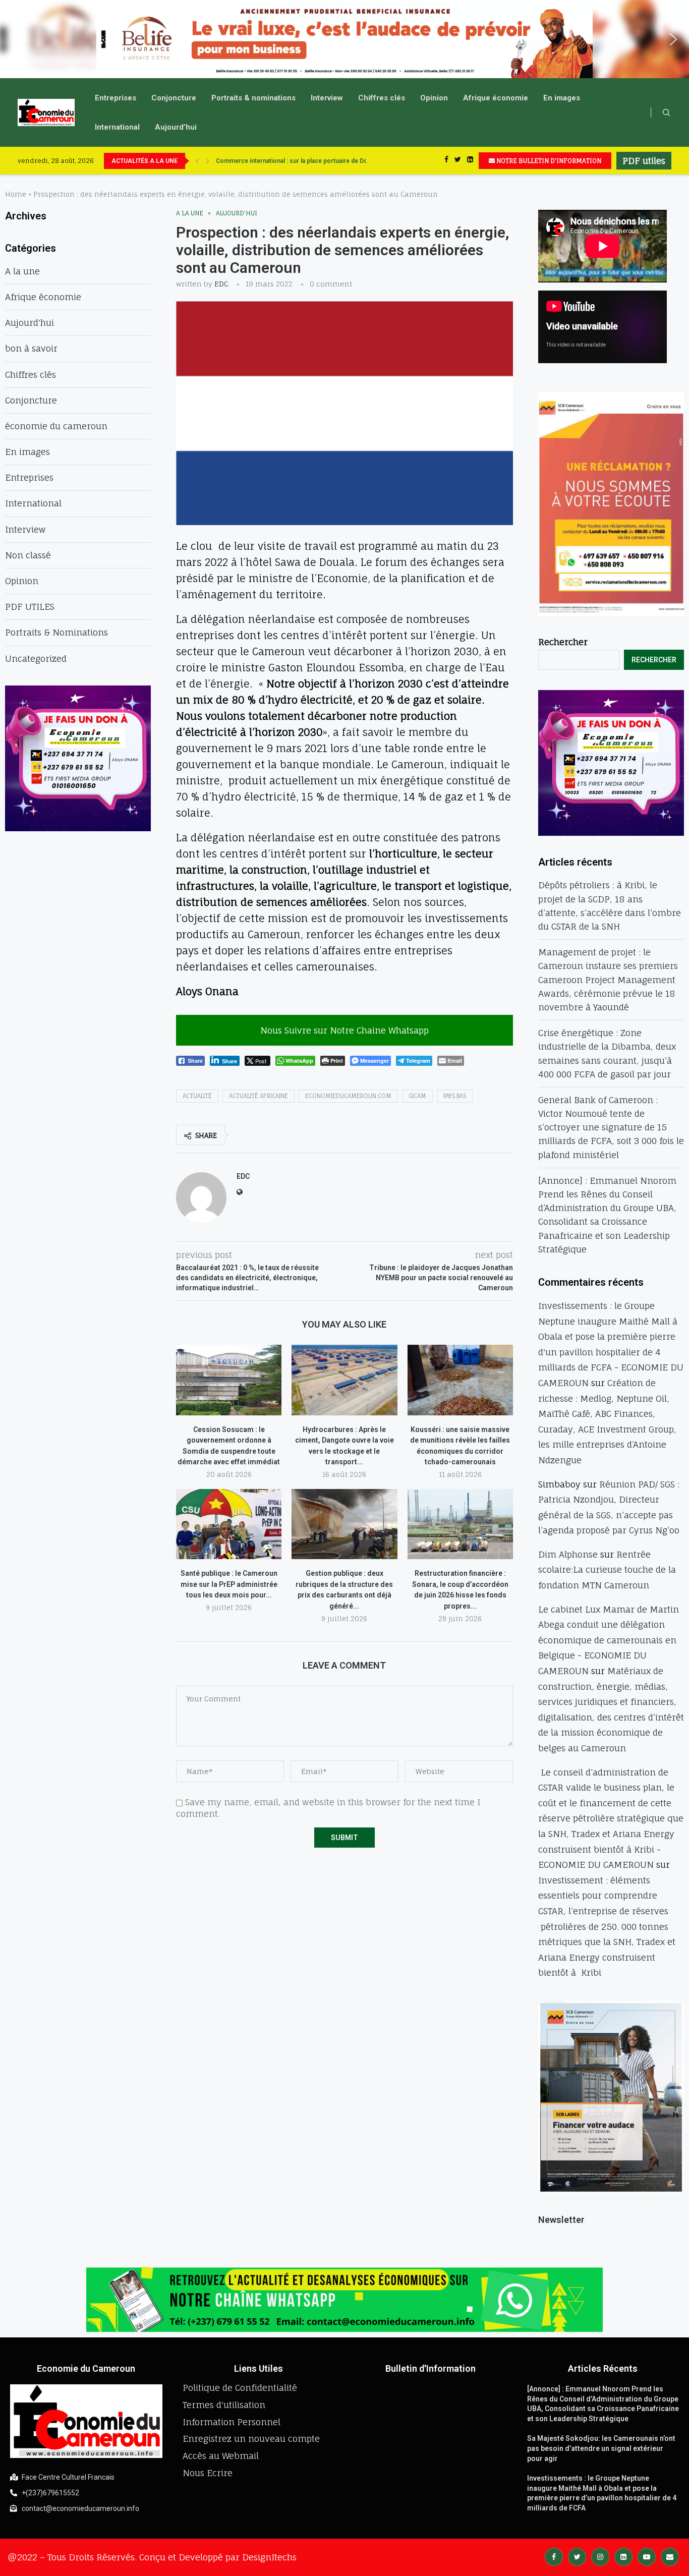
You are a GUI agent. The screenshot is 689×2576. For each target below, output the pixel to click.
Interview (327, 98)
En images (562, 98)
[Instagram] (600, 2556)
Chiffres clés (382, 98)
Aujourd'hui (237, 213)
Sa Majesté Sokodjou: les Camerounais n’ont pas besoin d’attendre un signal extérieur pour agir (601, 2448)
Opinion (434, 98)
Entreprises (116, 98)
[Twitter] (458, 161)
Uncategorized (36, 659)
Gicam (417, 1096)
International (117, 127)
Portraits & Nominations (56, 632)
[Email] (670, 2556)
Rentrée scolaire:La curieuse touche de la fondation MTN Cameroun (607, 1570)
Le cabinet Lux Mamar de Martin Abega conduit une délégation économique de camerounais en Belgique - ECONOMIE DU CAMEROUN (609, 1640)
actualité (197, 1096)
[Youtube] (647, 2556)
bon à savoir (31, 348)
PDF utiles (644, 161)
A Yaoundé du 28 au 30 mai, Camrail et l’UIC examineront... (298, 161)
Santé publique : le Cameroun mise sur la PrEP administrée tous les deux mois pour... (229, 1584)
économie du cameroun (56, 426)
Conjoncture (174, 98)
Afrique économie (496, 98)
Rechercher (563, 642)
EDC (221, 284)
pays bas (455, 1096)
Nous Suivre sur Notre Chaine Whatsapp (344, 1030)
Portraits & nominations (253, 98)
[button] (16, 39)
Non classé (28, 555)
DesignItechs (269, 2557)
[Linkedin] (470, 161)
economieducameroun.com (348, 1096)
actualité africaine (259, 1096)
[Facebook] (446, 161)
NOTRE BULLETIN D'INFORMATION (548, 161)
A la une (190, 213)
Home (16, 194)
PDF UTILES (30, 607)
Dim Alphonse (568, 1554)
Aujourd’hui (176, 127)
